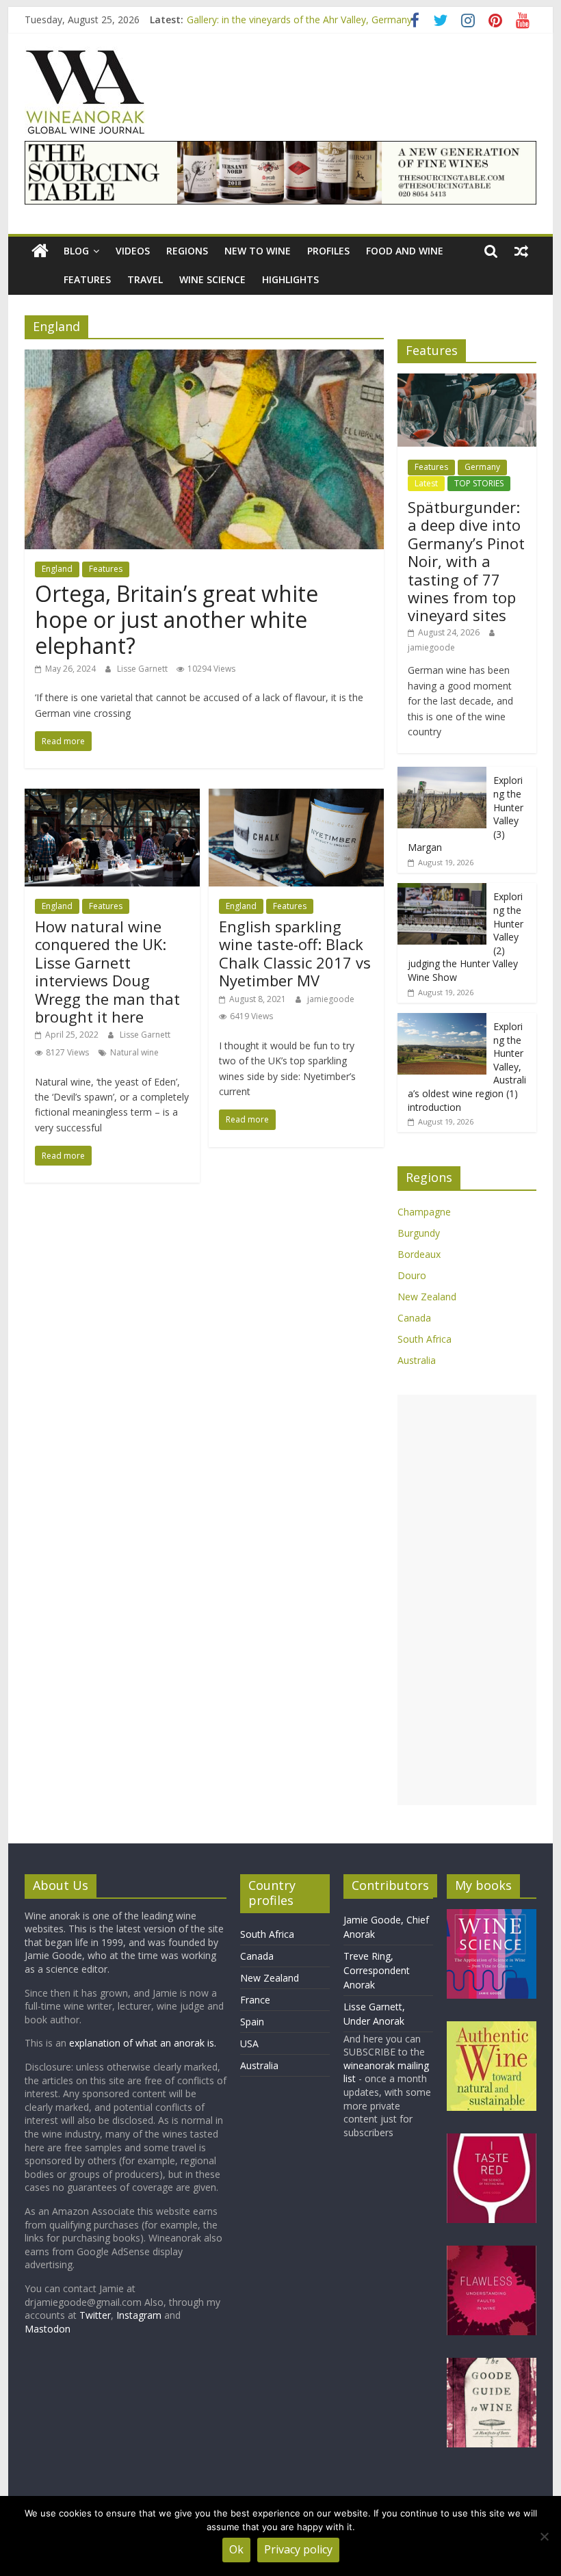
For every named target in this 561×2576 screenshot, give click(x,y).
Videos (133, 251)
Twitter (95, 2315)
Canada (414, 1318)
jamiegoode (331, 999)
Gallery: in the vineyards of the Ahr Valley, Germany (299, 19)
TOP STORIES (479, 483)
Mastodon (48, 2329)
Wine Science (212, 279)
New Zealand (427, 1297)
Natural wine (134, 1052)
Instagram (140, 2315)
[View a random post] (521, 251)
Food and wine (405, 251)
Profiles (328, 251)
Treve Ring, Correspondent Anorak (377, 1970)
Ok (236, 2549)
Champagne (424, 1212)
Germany (482, 467)
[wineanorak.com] (40, 251)
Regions (187, 251)
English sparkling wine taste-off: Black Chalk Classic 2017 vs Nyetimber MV (295, 953)
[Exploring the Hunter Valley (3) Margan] (442, 774)
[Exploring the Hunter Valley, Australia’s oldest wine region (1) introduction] (442, 1020)
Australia (417, 1360)
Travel (145, 279)
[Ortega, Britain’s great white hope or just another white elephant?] (204, 358)
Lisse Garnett (143, 669)
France (255, 2000)
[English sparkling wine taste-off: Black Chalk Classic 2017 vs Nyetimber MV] (296, 797)
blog (76, 251)
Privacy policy (298, 2549)
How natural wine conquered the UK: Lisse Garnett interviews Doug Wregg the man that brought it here (107, 971)
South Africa (425, 1339)
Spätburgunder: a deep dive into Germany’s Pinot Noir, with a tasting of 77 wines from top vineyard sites (466, 561)
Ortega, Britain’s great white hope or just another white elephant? (177, 620)
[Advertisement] (467, 1600)
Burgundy (419, 1233)
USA (249, 2043)
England (57, 569)
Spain (252, 2022)
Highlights (290, 279)
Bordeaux (419, 1254)
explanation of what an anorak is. (143, 2043)
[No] (544, 2536)
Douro (412, 1275)
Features (87, 279)
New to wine (258, 251)
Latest (426, 483)
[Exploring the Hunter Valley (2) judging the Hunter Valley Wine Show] (442, 890)
